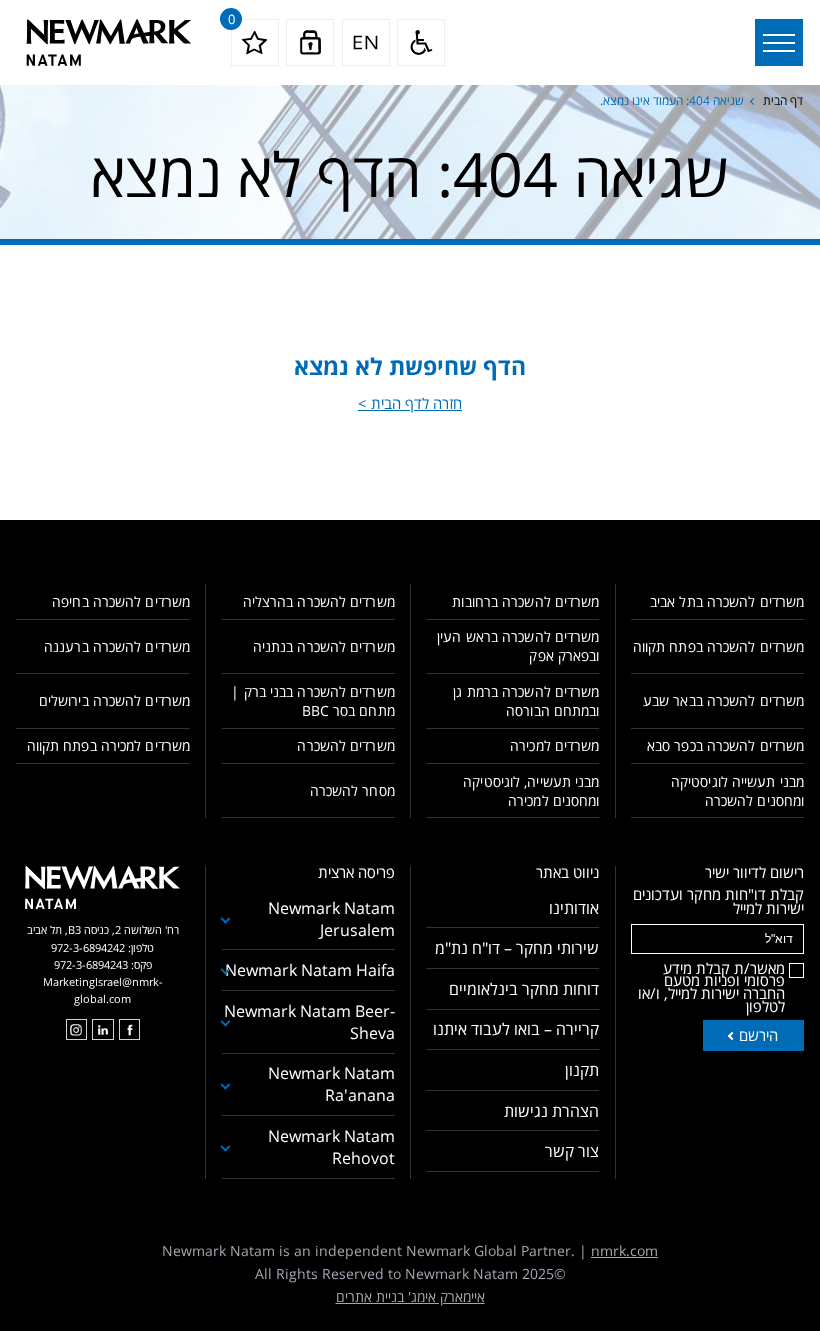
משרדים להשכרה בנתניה (324, 646)
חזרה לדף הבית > (410, 403)
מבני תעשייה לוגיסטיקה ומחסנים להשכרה (737, 791)
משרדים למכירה (554, 745)
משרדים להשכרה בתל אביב (727, 601)
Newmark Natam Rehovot (331, 1147)
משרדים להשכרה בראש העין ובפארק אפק (518, 646)
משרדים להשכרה (345, 745)
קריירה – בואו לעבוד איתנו (516, 1029)
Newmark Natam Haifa (310, 970)
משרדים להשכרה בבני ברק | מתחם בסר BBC (312, 701)
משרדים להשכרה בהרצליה (319, 601)
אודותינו (574, 908)
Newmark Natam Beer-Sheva (309, 1022)
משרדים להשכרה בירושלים (114, 700)
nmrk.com (624, 1250)
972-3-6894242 (88, 947)
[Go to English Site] (366, 43)
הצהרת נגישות (551, 1111)
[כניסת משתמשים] (310, 43)
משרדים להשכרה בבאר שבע (723, 700)
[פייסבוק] (130, 1030)
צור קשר (572, 1151)
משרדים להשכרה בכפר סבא (725, 745)
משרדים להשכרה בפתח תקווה (718, 646)
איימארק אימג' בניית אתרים (410, 1296)
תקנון (582, 1070)
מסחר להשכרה (352, 790)
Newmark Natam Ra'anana (331, 1084)
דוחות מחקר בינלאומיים (524, 989)
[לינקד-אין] (103, 1030)
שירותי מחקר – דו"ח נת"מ (517, 948)
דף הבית (783, 100)
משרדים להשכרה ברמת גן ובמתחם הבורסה (526, 701)
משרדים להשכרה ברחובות (525, 601)
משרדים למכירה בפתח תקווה (108, 745)
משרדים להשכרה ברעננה (117, 646)
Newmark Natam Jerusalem (331, 919)
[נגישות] (421, 43)
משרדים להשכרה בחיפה (121, 601)
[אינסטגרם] (77, 1030)
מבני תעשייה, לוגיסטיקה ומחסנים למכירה (531, 791)
